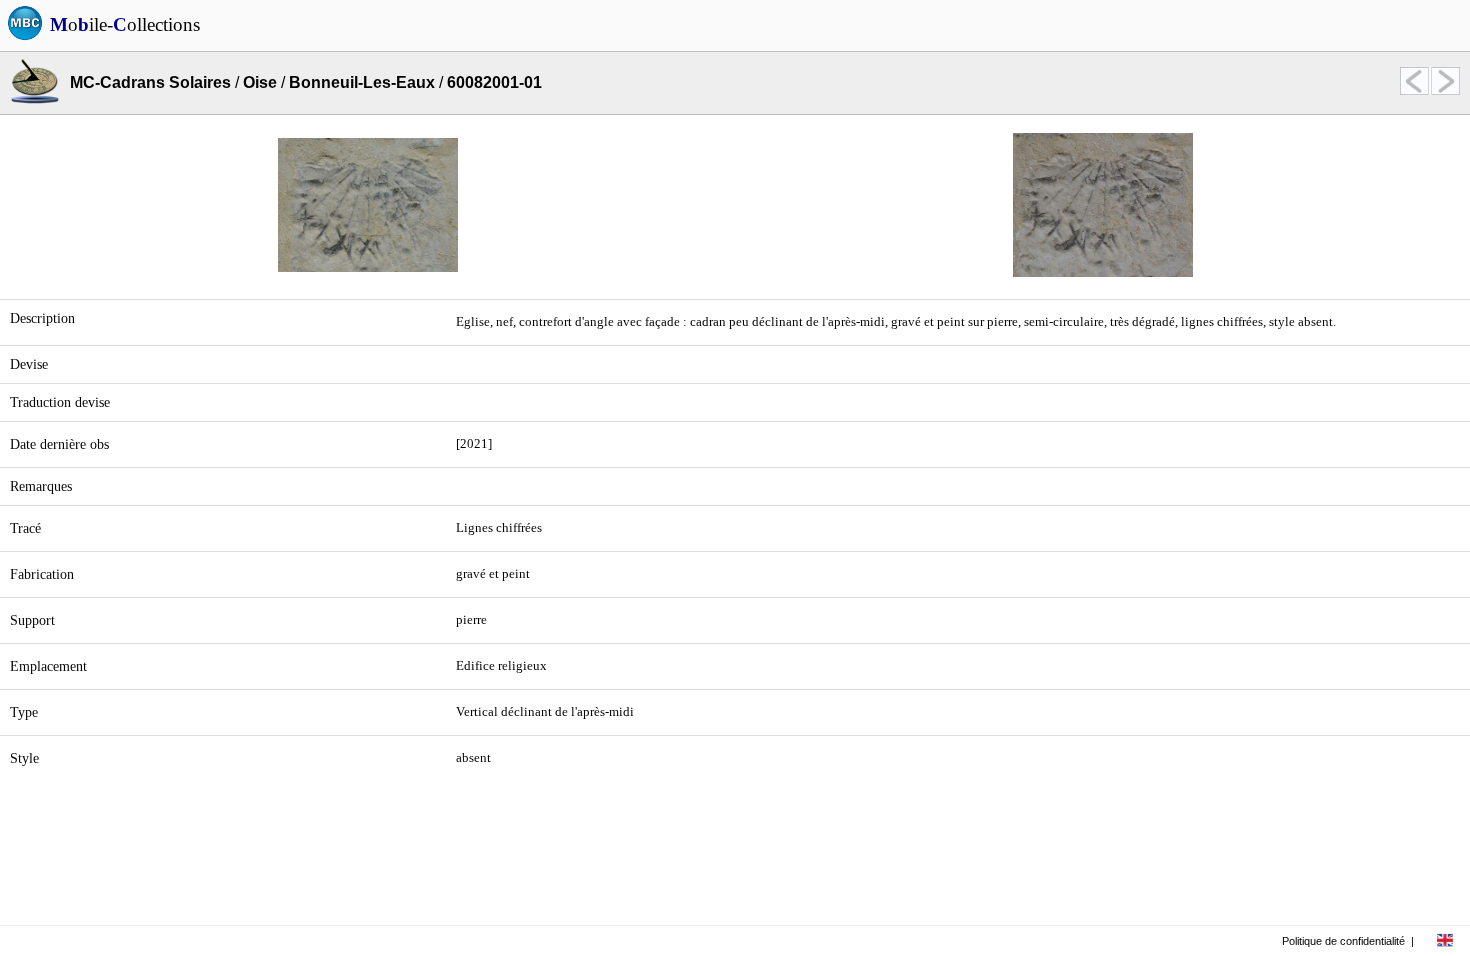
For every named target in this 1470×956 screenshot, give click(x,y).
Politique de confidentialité (1343, 941)
